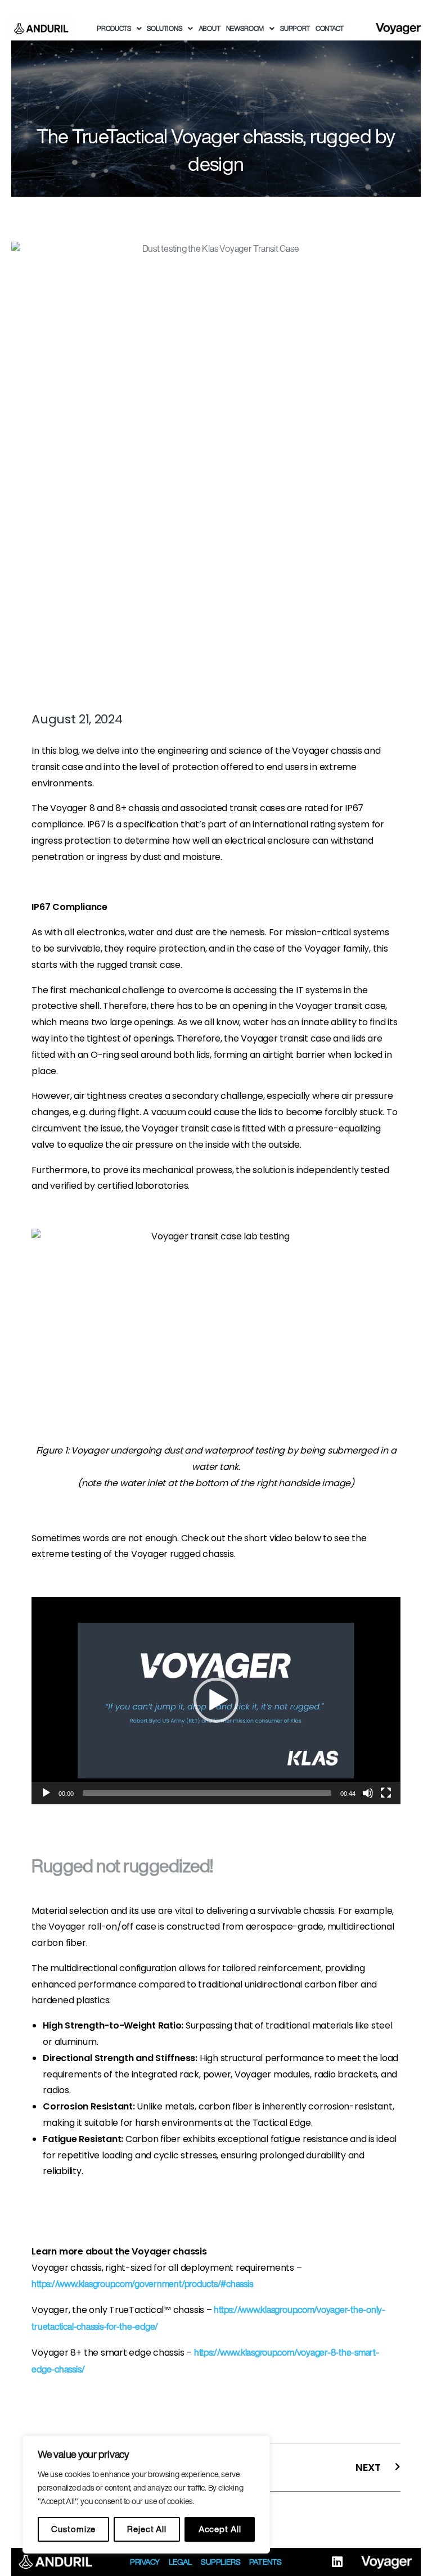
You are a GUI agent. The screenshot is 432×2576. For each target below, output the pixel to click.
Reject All (147, 2529)
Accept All (220, 2529)
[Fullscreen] (386, 1793)
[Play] (46, 1793)
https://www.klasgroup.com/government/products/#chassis (142, 2284)
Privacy (145, 2562)
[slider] (207, 1793)
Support (295, 28)
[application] (216, 1701)
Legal (180, 2562)
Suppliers (220, 2562)
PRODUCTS (114, 28)
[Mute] (368, 1793)
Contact (330, 28)
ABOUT (210, 28)
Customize (73, 2529)
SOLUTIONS (164, 28)
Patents (265, 2562)
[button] (216, 1700)
